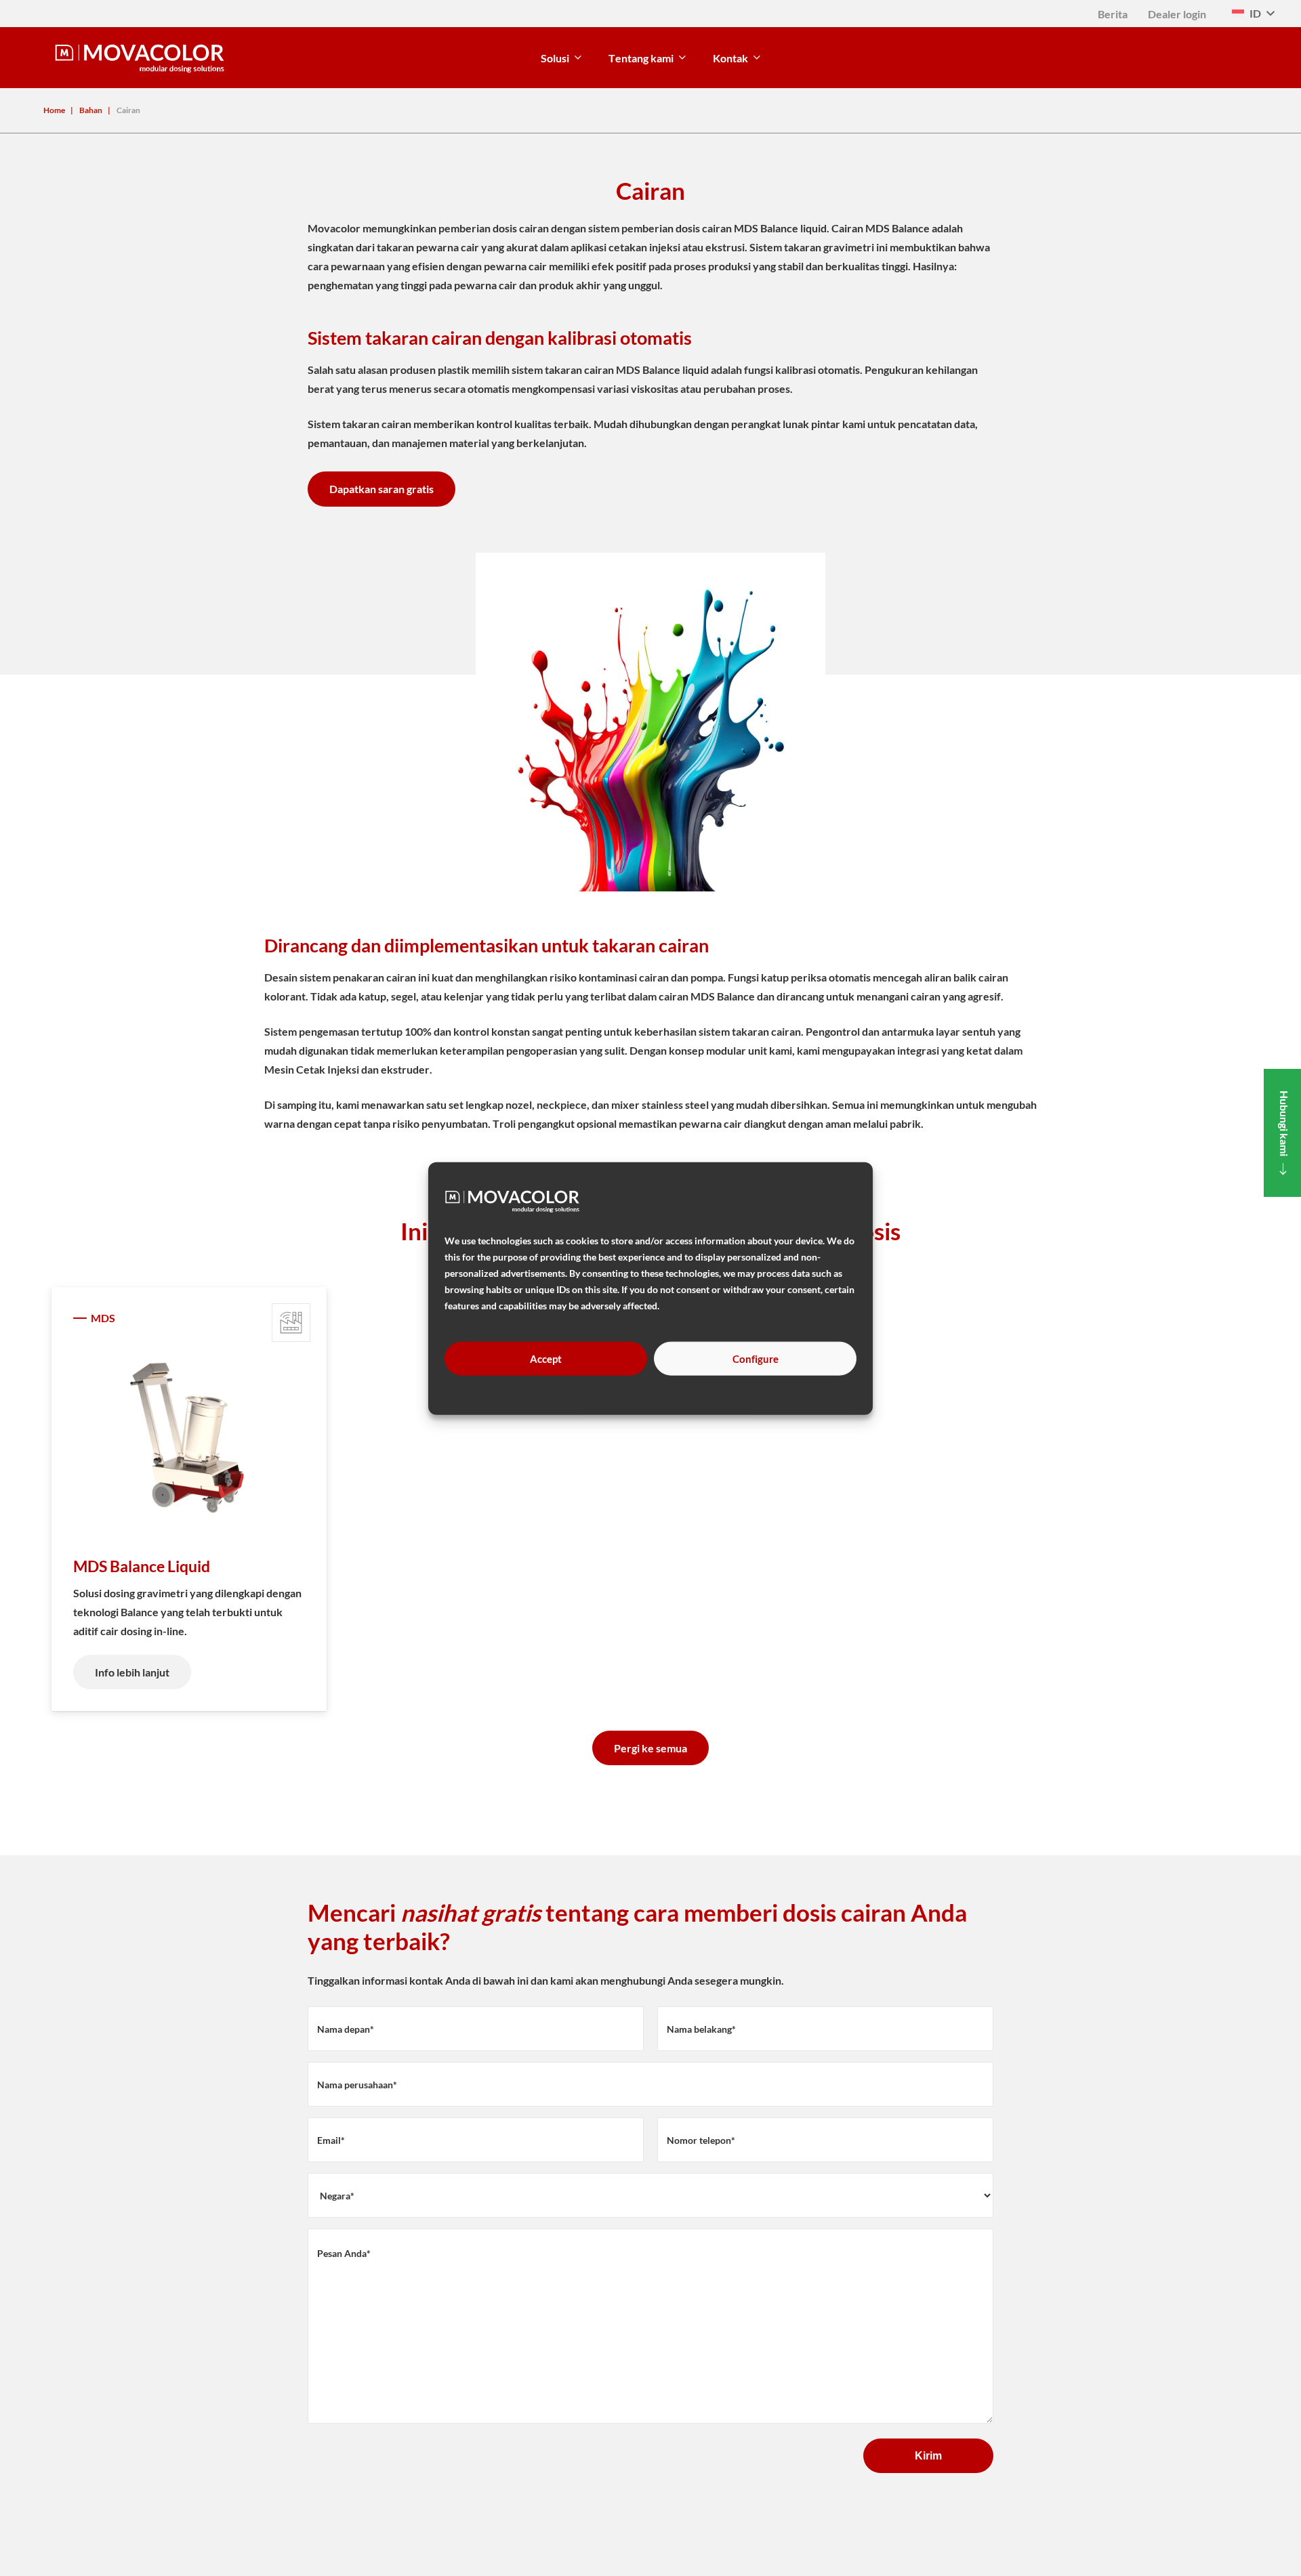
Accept (546, 1358)
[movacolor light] (140, 58)
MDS (103, 1318)
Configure (756, 1358)
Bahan (91, 110)
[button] (1253, 14)
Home (54, 110)
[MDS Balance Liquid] (189, 1438)
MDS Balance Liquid (142, 1566)
